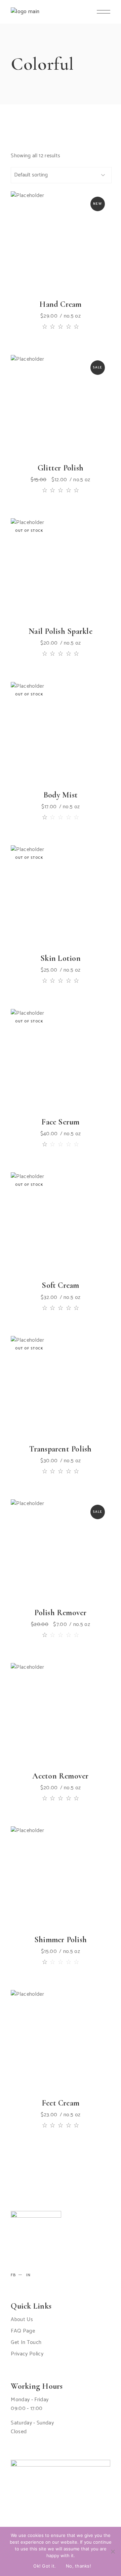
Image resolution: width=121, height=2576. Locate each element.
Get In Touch (26, 2342)
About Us (22, 2320)
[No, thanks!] (113, 2551)
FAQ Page (23, 2331)
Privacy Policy (27, 2354)
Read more (45, 594)
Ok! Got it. (45, 2566)
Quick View (76, 267)
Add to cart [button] (45, 267)
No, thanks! (78, 2566)
